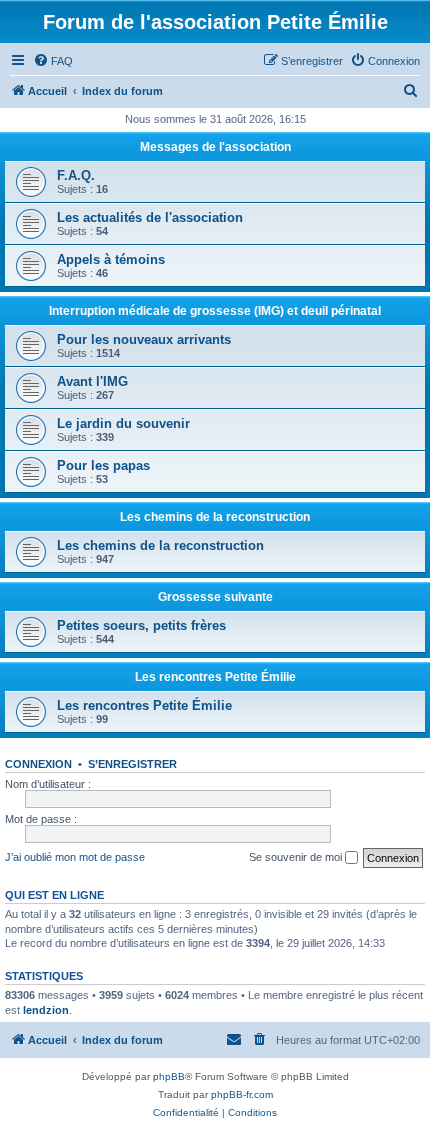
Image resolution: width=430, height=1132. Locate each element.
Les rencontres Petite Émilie (215, 677)
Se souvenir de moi (297, 857)
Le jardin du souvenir (123, 423)
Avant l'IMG (92, 381)
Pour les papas (103, 465)
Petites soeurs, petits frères (141, 625)
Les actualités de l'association (150, 217)
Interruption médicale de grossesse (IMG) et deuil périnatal (215, 311)
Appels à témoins (111, 259)
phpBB (169, 1076)
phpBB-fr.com (242, 1094)
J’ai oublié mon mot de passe (75, 857)
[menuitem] (53, 61)
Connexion (38, 764)
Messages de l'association (215, 147)
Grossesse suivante (215, 597)
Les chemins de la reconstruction (215, 517)
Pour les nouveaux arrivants (144, 339)
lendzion (46, 1010)
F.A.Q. (76, 175)
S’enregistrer (132, 764)
